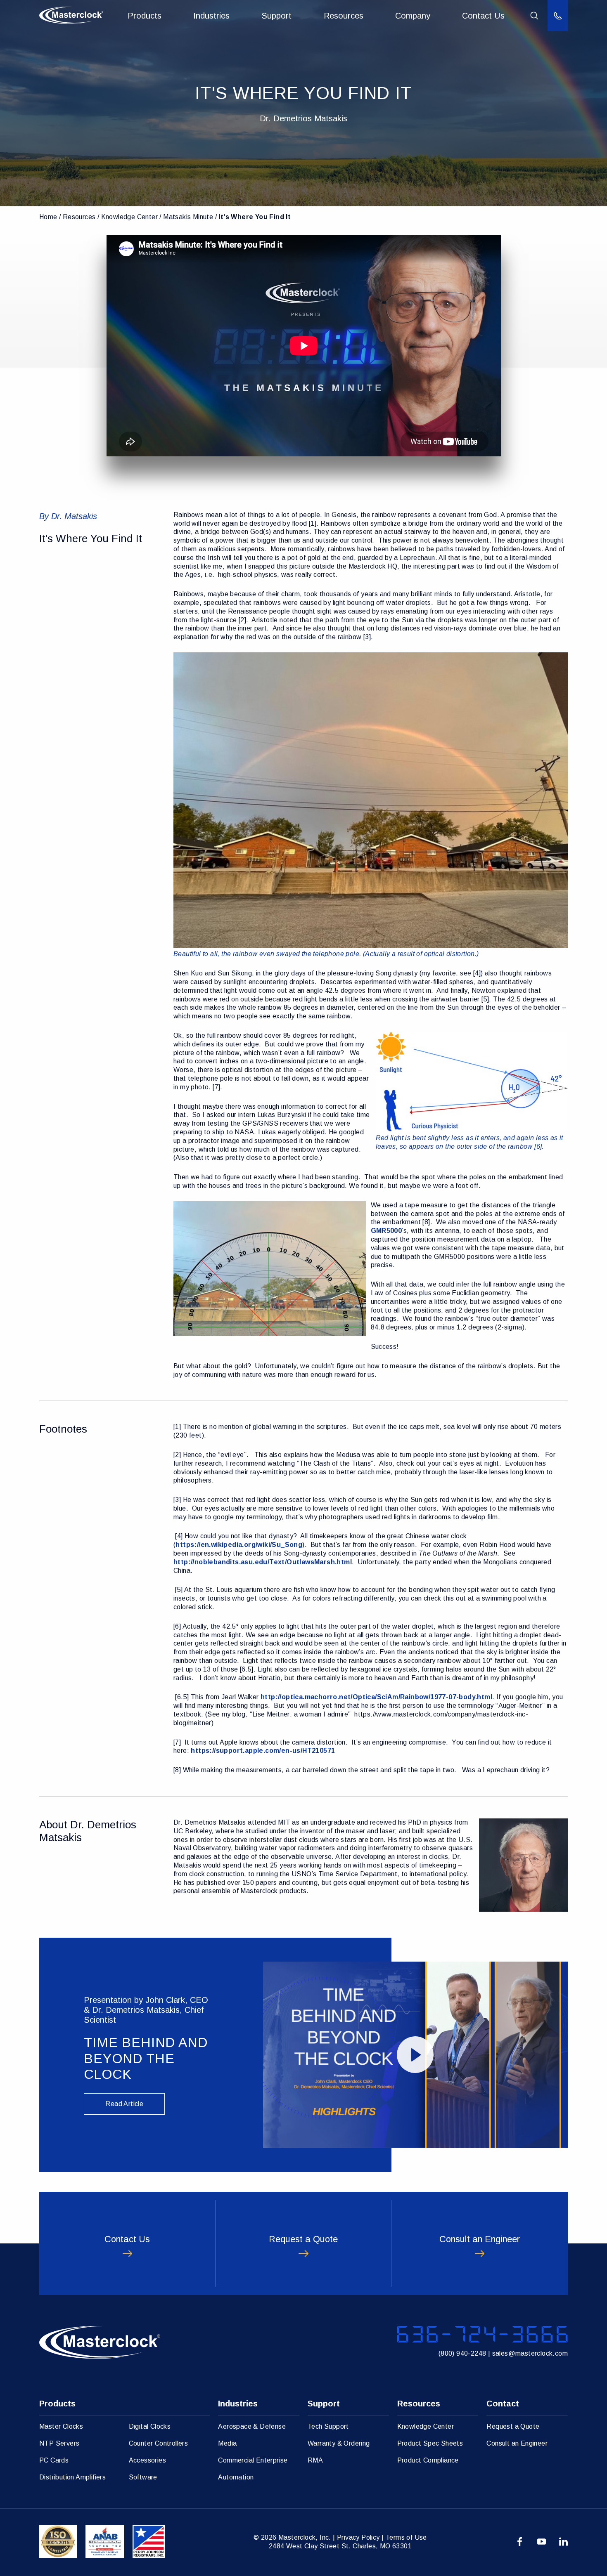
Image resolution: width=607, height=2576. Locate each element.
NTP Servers (59, 2443)
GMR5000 (386, 1231)
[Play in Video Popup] (415, 2055)
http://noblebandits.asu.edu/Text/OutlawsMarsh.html (263, 1562)
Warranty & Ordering (339, 2443)
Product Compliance (428, 2460)
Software (143, 2477)
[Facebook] (520, 2542)
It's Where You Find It (255, 217)
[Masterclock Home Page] (71, 15)
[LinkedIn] (563, 2542)
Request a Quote (513, 2426)
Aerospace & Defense (252, 2426)
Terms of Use (406, 2537)
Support (276, 16)
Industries (211, 16)
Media (227, 2443)
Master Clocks (61, 2426)
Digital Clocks (150, 2426)
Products (145, 16)
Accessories (147, 2460)
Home (48, 217)
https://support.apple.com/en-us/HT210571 (263, 1751)
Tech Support (328, 2426)
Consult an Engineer (517, 2443)
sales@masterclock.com (530, 2353)
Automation (236, 2477)
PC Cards (54, 2460)
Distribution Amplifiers (72, 2477)
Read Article (124, 2104)
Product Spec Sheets (430, 2443)
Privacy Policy (358, 2537)
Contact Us (483, 16)
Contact (503, 2404)
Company (413, 16)
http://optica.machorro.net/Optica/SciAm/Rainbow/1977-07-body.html (376, 1697)
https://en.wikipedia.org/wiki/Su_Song (239, 1545)
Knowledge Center (129, 217)
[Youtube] (542, 2542)
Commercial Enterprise (253, 2460)
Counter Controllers (159, 2443)
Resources (344, 16)
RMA (315, 2460)
